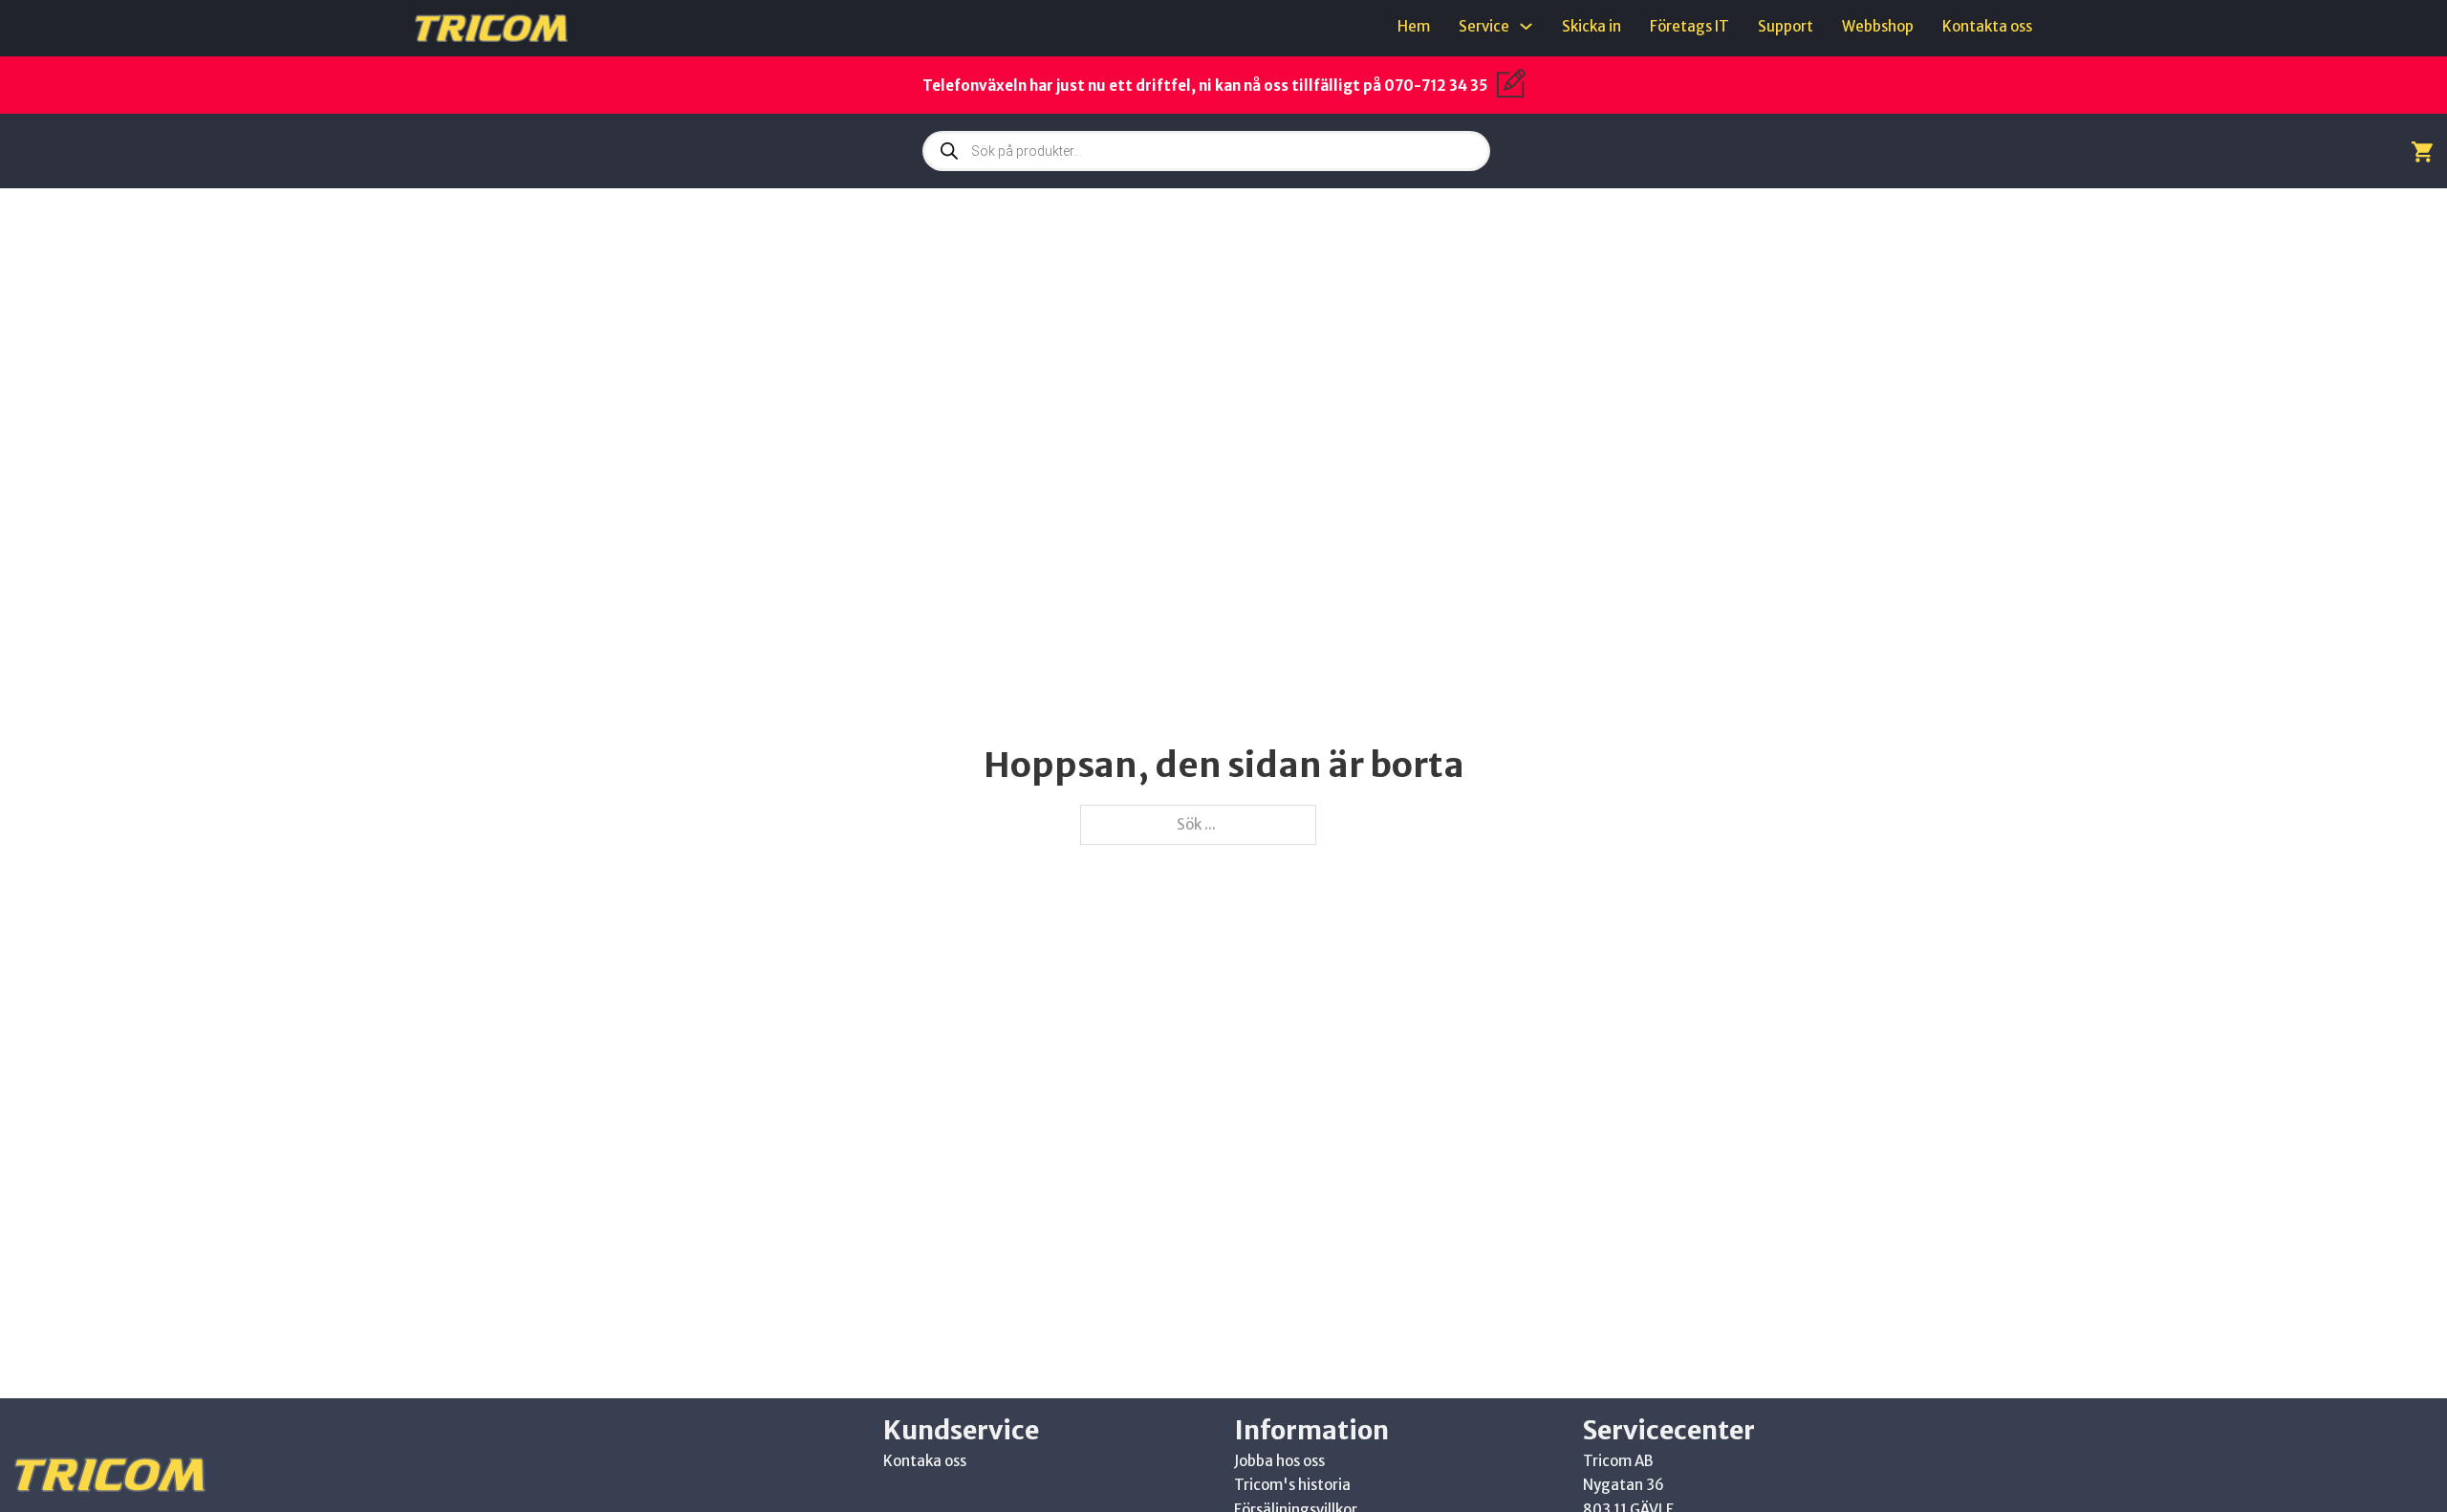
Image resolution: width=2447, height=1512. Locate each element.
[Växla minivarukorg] (2422, 151)
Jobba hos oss (1279, 1461)
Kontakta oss (1987, 26)
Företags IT (1689, 26)
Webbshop (1878, 26)
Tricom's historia (1292, 1485)
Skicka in (1592, 26)
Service (1484, 26)
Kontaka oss (925, 1461)
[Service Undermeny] (1526, 26)
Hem (1414, 26)
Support (1786, 26)
